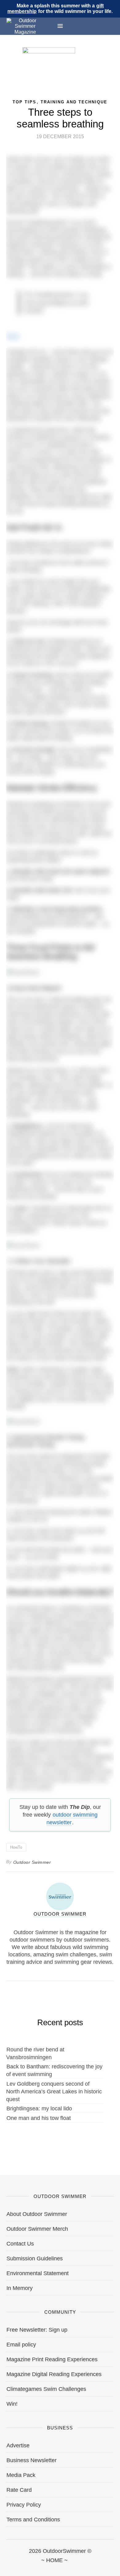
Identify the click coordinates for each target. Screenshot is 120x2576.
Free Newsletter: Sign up (37, 2330)
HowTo (16, 1847)
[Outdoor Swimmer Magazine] (25, 26)
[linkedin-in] (114, 2567)
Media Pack (21, 2475)
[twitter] (33, 2567)
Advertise (18, 2445)
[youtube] (87, 2567)
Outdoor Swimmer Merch (37, 2229)
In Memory (20, 2288)
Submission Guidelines (35, 2258)
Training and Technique (74, 102)
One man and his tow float (39, 2118)
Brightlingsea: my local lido (39, 2109)
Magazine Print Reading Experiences (52, 2359)
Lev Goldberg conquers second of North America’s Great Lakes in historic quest (54, 2092)
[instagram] (60, 2567)
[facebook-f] (6, 2567)
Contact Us (20, 2244)
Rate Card (19, 2490)
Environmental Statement (38, 2273)
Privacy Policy (24, 2505)
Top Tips (24, 102)
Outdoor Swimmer (32, 1862)
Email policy (21, 2345)
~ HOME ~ (54, 2560)
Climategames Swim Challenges (46, 2389)
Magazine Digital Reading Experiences (54, 2374)
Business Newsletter (32, 2460)
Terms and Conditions (33, 2520)
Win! (12, 2404)
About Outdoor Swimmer (37, 2214)
